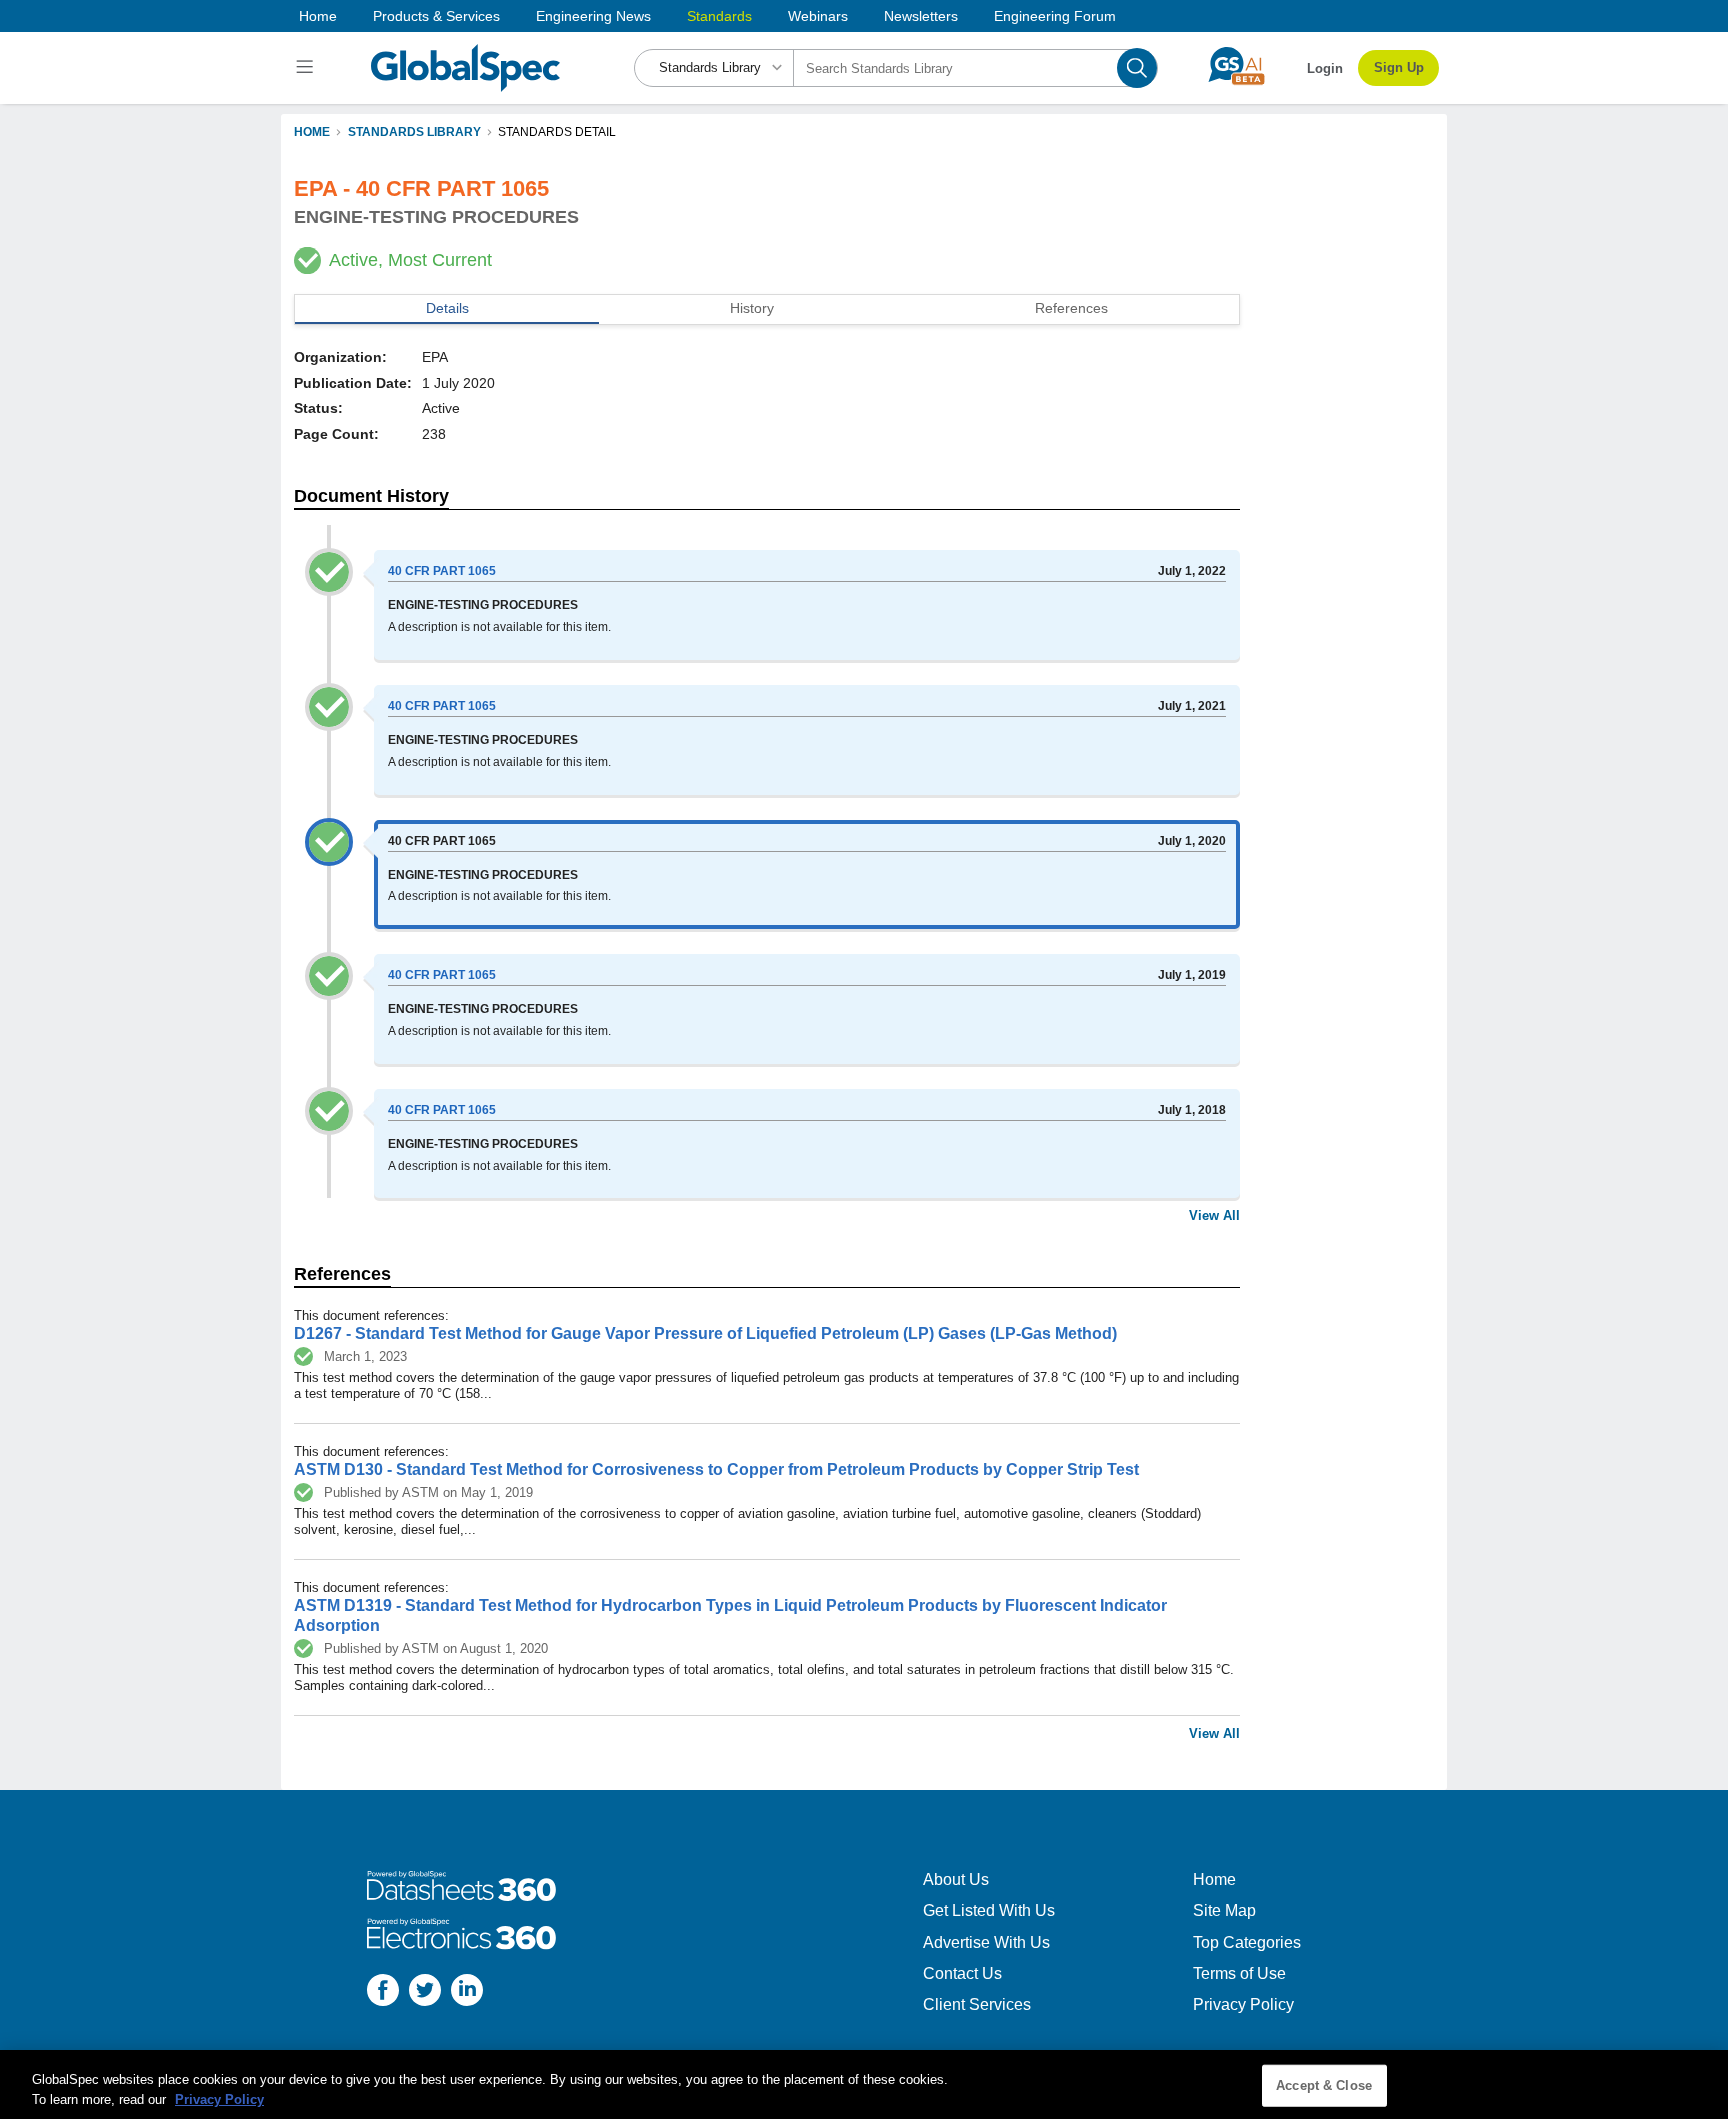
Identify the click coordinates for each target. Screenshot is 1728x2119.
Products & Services (436, 16)
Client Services (977, 2004)
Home (318, 16)
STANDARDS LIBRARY (414, 132)
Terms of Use (1239, 1973)
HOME (312, 132)
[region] (864, 2084)
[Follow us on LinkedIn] (467, 1992)
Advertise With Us (986, 1942)
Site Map (1224, 1910)
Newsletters (921, 16)
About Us (956, 1879)
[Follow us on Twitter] (425, 1992)
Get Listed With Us (989, 1910)
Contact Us (962, 1973)
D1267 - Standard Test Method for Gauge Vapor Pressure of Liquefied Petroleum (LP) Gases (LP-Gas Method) (705, 1333)
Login (1325, 68)
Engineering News (593, 16)
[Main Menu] (307, 68)
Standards (719, 16)
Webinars (818, 16)
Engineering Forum (1055, 16)
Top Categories (1247, 1942)
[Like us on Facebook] (383, 1992)
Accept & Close (1324, 2085)
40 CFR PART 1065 (442, 571)
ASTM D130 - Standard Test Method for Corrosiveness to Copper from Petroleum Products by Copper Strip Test (716, 1469)
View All (1214, 1215)
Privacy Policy (1243, 2004)
